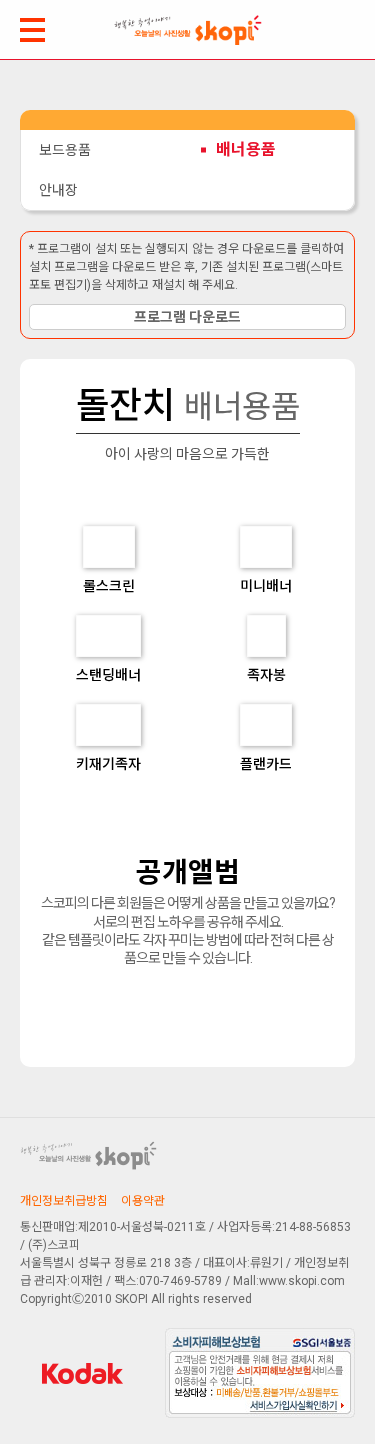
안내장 (58, 190)
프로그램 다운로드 (187, 317)
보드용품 (65, 150)
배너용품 (246, 149)
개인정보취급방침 (64, 1201)
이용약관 (143, 1201)
